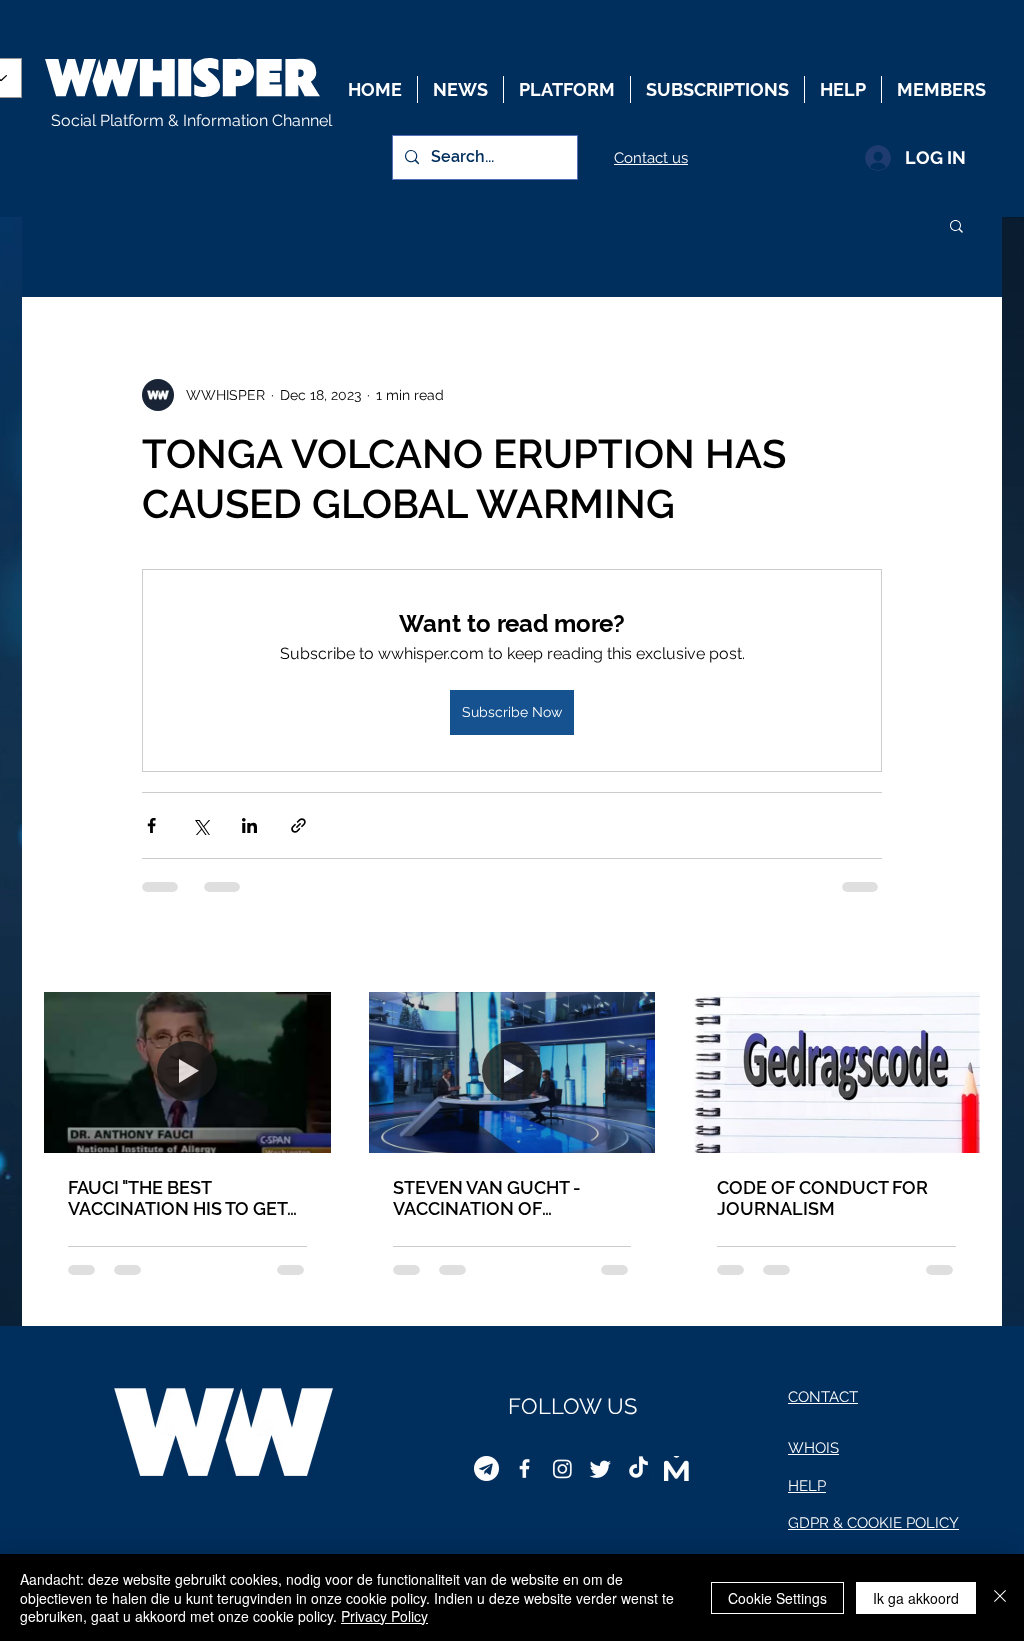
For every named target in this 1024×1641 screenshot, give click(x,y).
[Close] (1000, 1597)
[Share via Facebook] (151, 825)
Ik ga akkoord (916, 1598)
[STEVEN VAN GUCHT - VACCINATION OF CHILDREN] (512, 1072)
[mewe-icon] (676, 1468)
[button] (956, 225)
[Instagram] (562, 1468)
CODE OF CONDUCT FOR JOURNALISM (822, 1198)
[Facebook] (524, 1468)
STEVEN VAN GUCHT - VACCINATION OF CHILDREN (487, 1198)
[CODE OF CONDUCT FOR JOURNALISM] (836, 1072)
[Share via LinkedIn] (249, 825)
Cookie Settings (777, 1598)
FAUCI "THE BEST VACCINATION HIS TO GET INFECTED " (177, 1198)
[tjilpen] (600, 1468)
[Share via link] (298, 825)
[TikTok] (638, 1468)
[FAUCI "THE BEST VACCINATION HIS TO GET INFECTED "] (187, 1072)
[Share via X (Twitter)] (200, 825)
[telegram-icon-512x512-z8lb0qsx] (486, 1468)
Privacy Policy (384, 1616)
